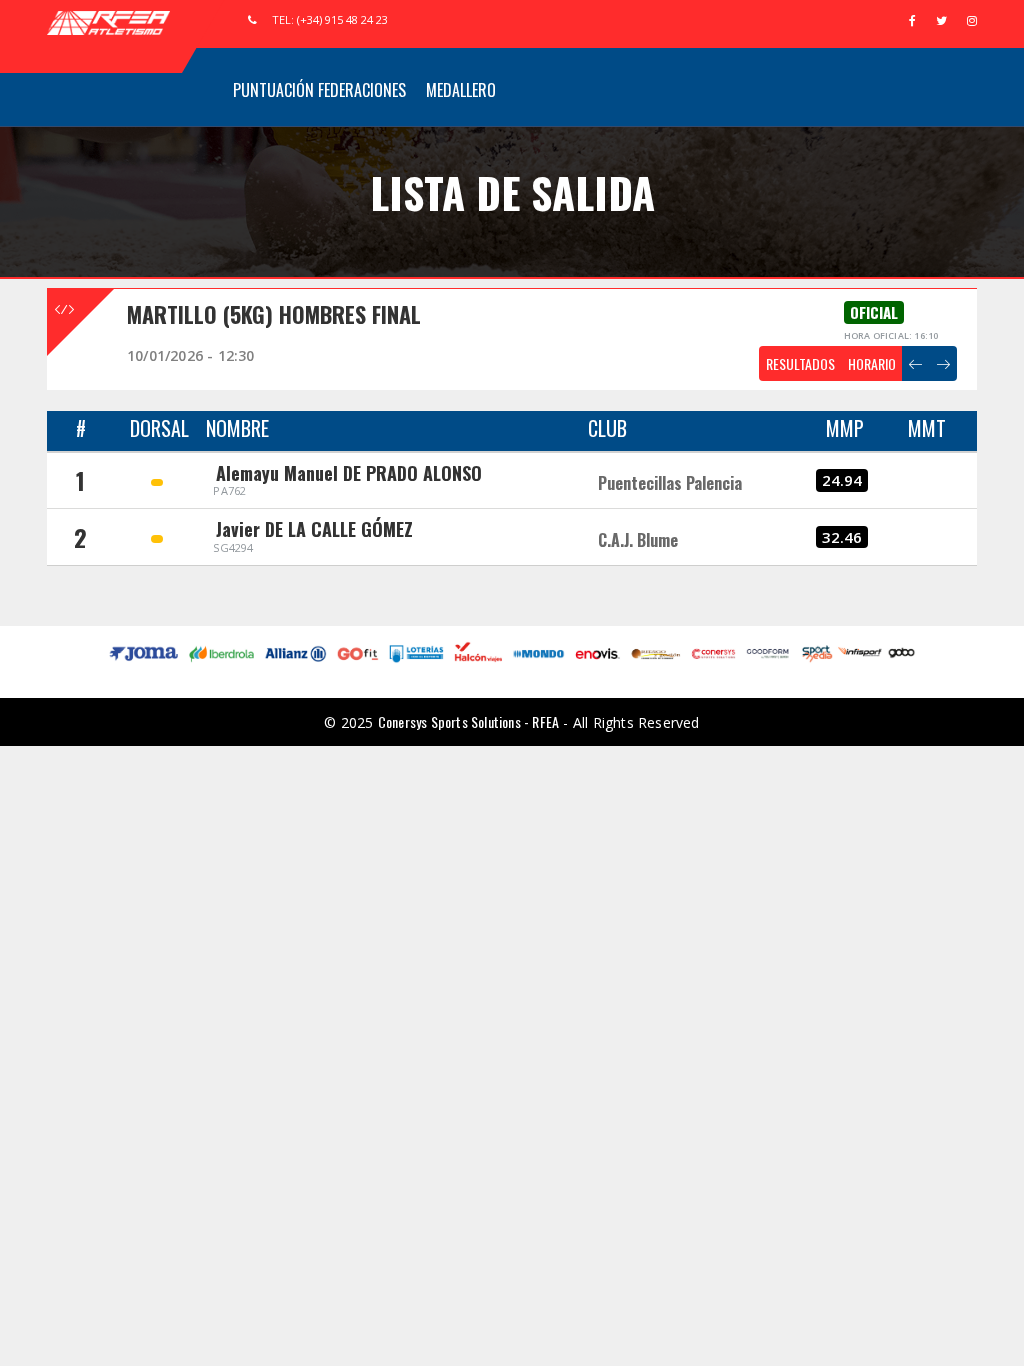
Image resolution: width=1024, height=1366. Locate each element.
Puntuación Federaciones (319, 90)
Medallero (461, 90)
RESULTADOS (800, 363)
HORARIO (872, 363)
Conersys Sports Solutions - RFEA (468, 721)
